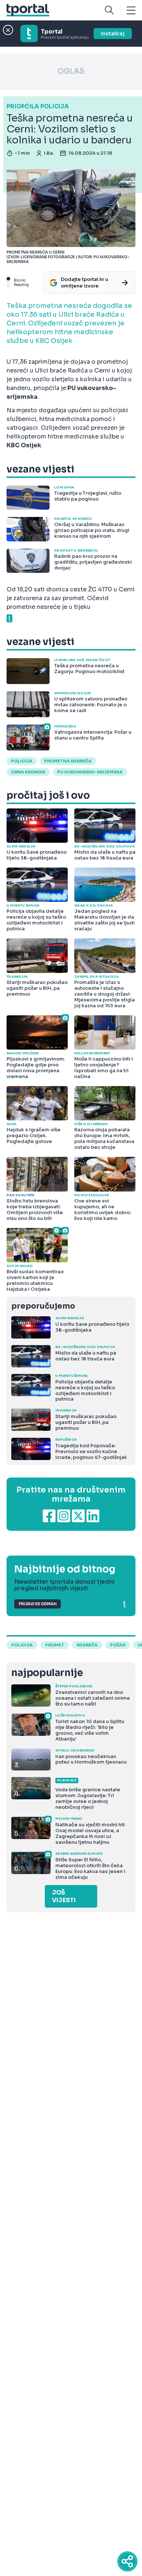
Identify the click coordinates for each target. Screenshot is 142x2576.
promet (55, 1645)
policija (22, 761)
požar (118, 1645)
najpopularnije (47, 1673)
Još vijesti (64, 1896)
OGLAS (71, 71)
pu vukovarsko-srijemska (90, 772)
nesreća (87, 1645)
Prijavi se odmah (38, 1604)
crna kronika (28, 772)
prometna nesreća (68, 761)
